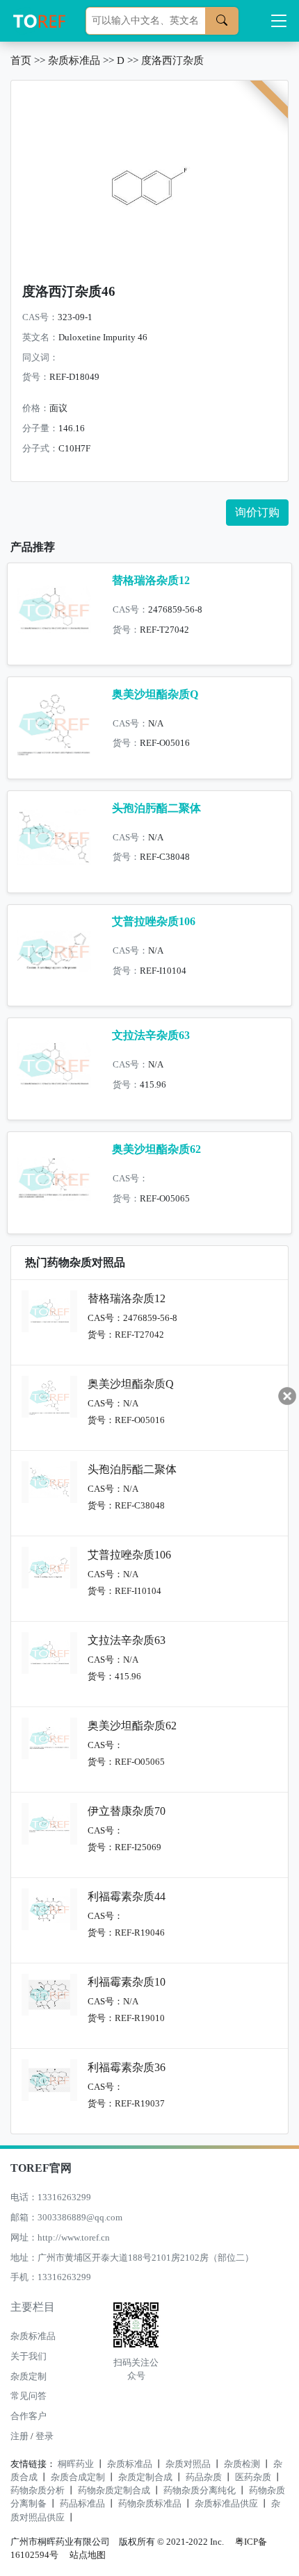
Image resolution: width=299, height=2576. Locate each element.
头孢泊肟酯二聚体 (156, 808)
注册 (19, 2436)
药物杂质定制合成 (114, 2491)
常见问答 (29, 2396)
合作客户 (29, 2416)
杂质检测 (242, 2464)
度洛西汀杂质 (172, 60)
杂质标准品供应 (226, 2504)
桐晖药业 (76, 2464)
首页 (21, 60)
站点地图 (88, 2555)
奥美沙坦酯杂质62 (156, 1149)
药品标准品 (82, 2504)
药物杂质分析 (38, 2491)
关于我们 (29, 2357)
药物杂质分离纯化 (200, 2491)
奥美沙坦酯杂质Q (155, 694)
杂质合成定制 (78, 2477)
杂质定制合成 (145, 2477)
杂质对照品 (188, 2464)
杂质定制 (29, 2377)
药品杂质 (204, 2477)
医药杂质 (253, 2477)
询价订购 (257, 512)
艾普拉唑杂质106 (154, 921)
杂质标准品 (74, 60)
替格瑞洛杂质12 (151, 580)
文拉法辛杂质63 (151, 1035)
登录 (45, 2436)
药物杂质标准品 (150, 2504)
